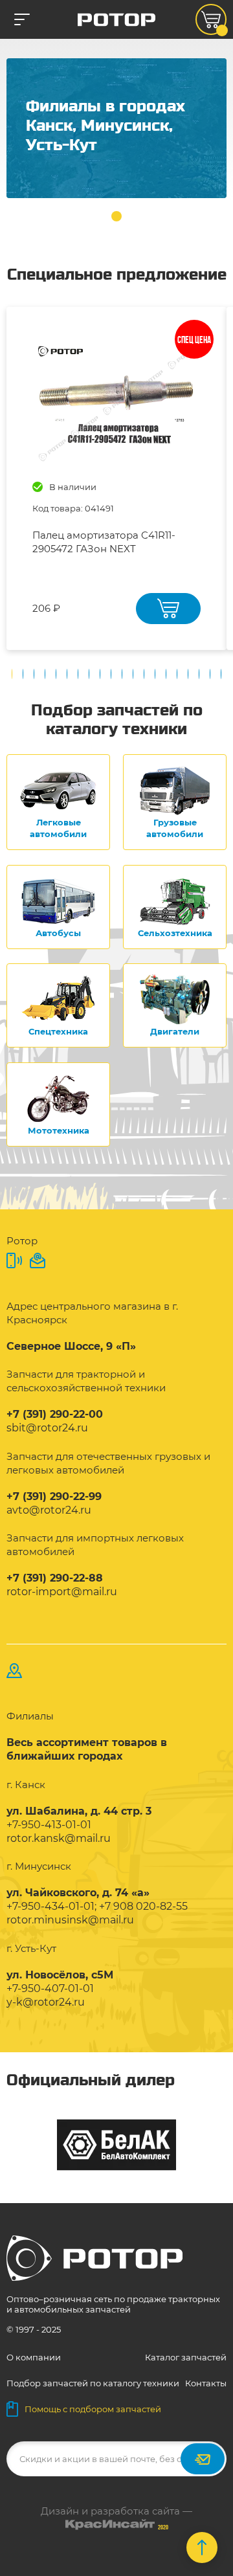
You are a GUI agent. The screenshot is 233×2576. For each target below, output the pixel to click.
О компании (34, 2357)
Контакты (206, 2383)
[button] (116, 216)
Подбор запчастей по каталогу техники (93, 2383)
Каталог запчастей (186, 2357)
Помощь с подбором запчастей (93, 2409)
